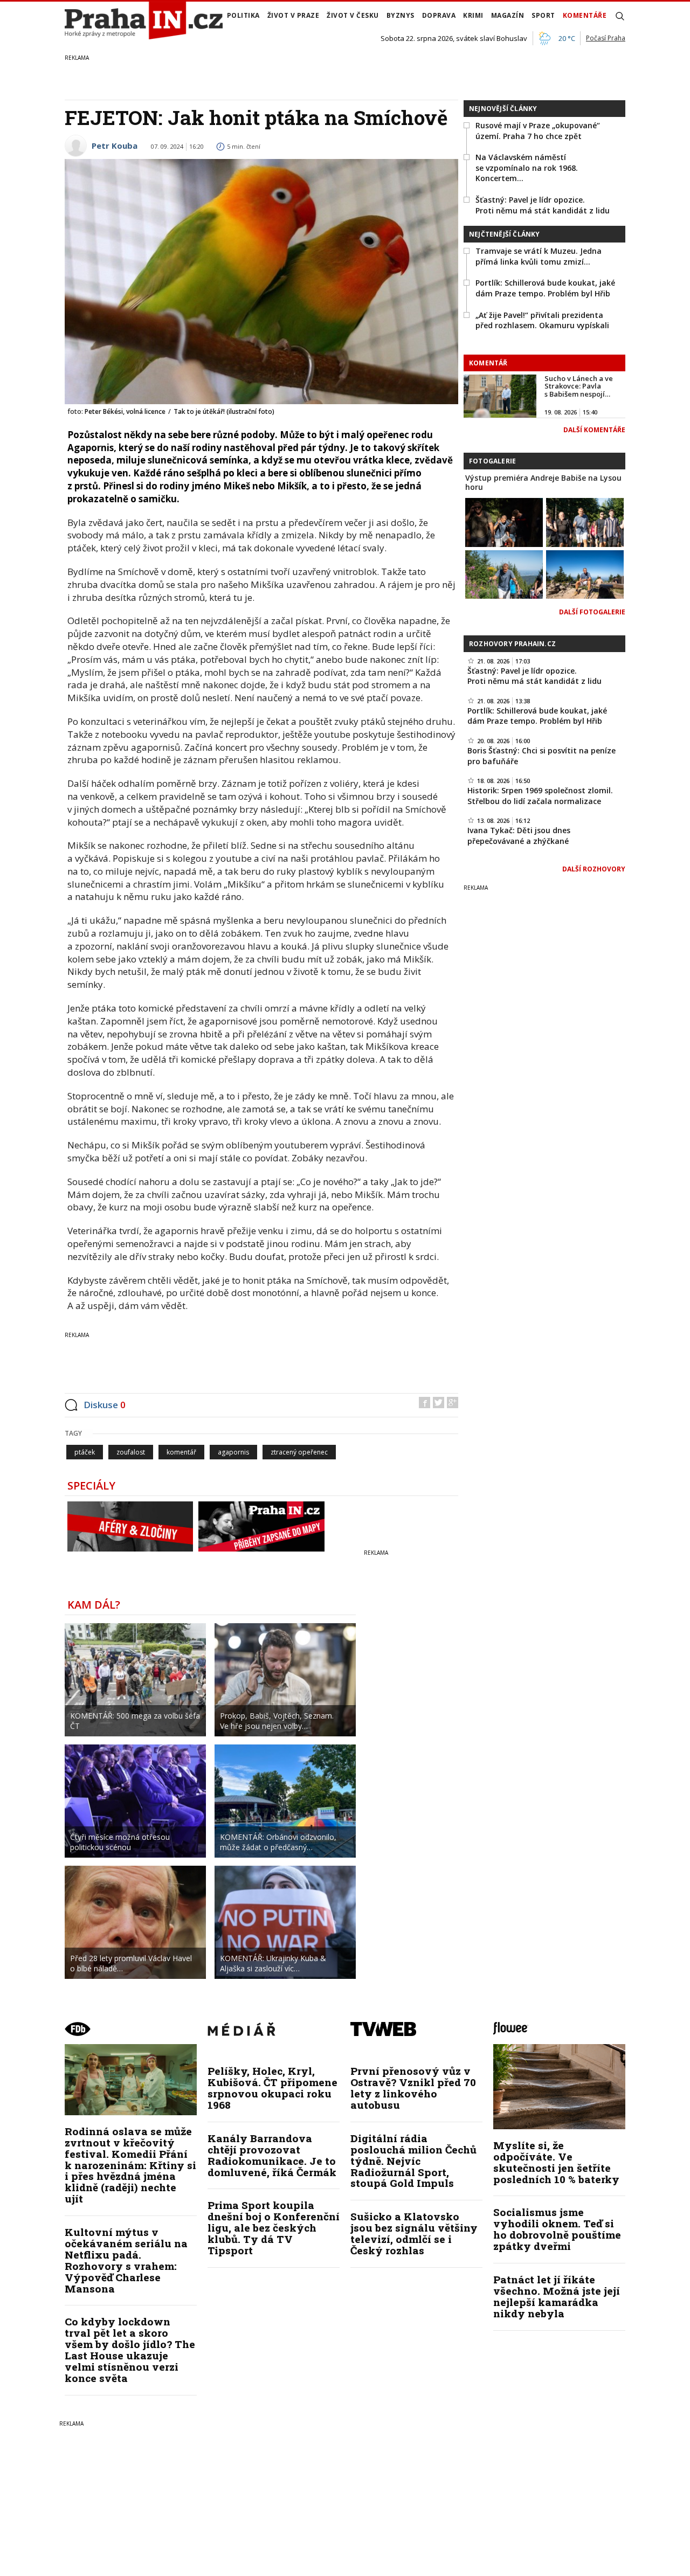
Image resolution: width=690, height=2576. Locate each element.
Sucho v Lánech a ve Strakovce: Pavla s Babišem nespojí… (579, 386)
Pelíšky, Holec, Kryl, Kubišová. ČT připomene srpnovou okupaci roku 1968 (272, 2088)
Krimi (473, 15)
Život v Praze (294, 15)
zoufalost (131, 1452)
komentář (181, 1452)
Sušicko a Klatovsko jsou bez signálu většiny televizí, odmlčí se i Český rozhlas (414, 2233)
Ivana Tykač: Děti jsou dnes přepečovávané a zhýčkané (519, 836)
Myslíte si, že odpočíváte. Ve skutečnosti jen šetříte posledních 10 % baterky (556, 2162)
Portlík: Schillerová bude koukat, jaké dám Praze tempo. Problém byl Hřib (545, 288)
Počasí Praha (606, 38)
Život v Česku (353, 15)
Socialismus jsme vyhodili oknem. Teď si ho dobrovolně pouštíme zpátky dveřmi (557, 2229)
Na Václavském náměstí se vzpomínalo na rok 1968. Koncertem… (527, 168)
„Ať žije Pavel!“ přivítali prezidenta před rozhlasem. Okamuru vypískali (542, 320)
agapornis (233, 1452)
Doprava (439, 15)
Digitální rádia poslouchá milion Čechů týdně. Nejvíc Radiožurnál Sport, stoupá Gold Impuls (413, 2161)
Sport (543, 15)
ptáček (85, 1452)
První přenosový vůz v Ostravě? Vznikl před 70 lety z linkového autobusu (413, 2088)
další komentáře (594, 430)
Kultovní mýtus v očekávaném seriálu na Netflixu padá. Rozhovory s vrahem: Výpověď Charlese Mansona (126, 2260)
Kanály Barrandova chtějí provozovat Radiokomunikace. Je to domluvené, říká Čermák (272, 2155)
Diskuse (105, 1405)
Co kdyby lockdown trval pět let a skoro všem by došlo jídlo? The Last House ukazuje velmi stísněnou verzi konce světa (130, 2349)
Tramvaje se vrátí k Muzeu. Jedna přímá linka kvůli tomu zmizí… (539, 256)
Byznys (401, 15)
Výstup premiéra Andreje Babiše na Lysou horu (543, 482)
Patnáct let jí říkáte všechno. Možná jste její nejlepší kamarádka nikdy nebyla (557, 2296)
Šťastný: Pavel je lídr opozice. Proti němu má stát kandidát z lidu (543, 205)
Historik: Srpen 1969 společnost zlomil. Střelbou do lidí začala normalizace (540, 796)
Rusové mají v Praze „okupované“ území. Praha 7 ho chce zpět (538, 131)
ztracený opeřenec (299, 1452)
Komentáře (585, 15)
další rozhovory (594, 869)
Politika (243, 15)
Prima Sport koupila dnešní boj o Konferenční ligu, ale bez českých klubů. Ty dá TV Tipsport (274, 2228)
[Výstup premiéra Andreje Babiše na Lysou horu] (504, 521)
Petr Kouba (115, 146)
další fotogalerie (592, 612)
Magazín (508, 15)
